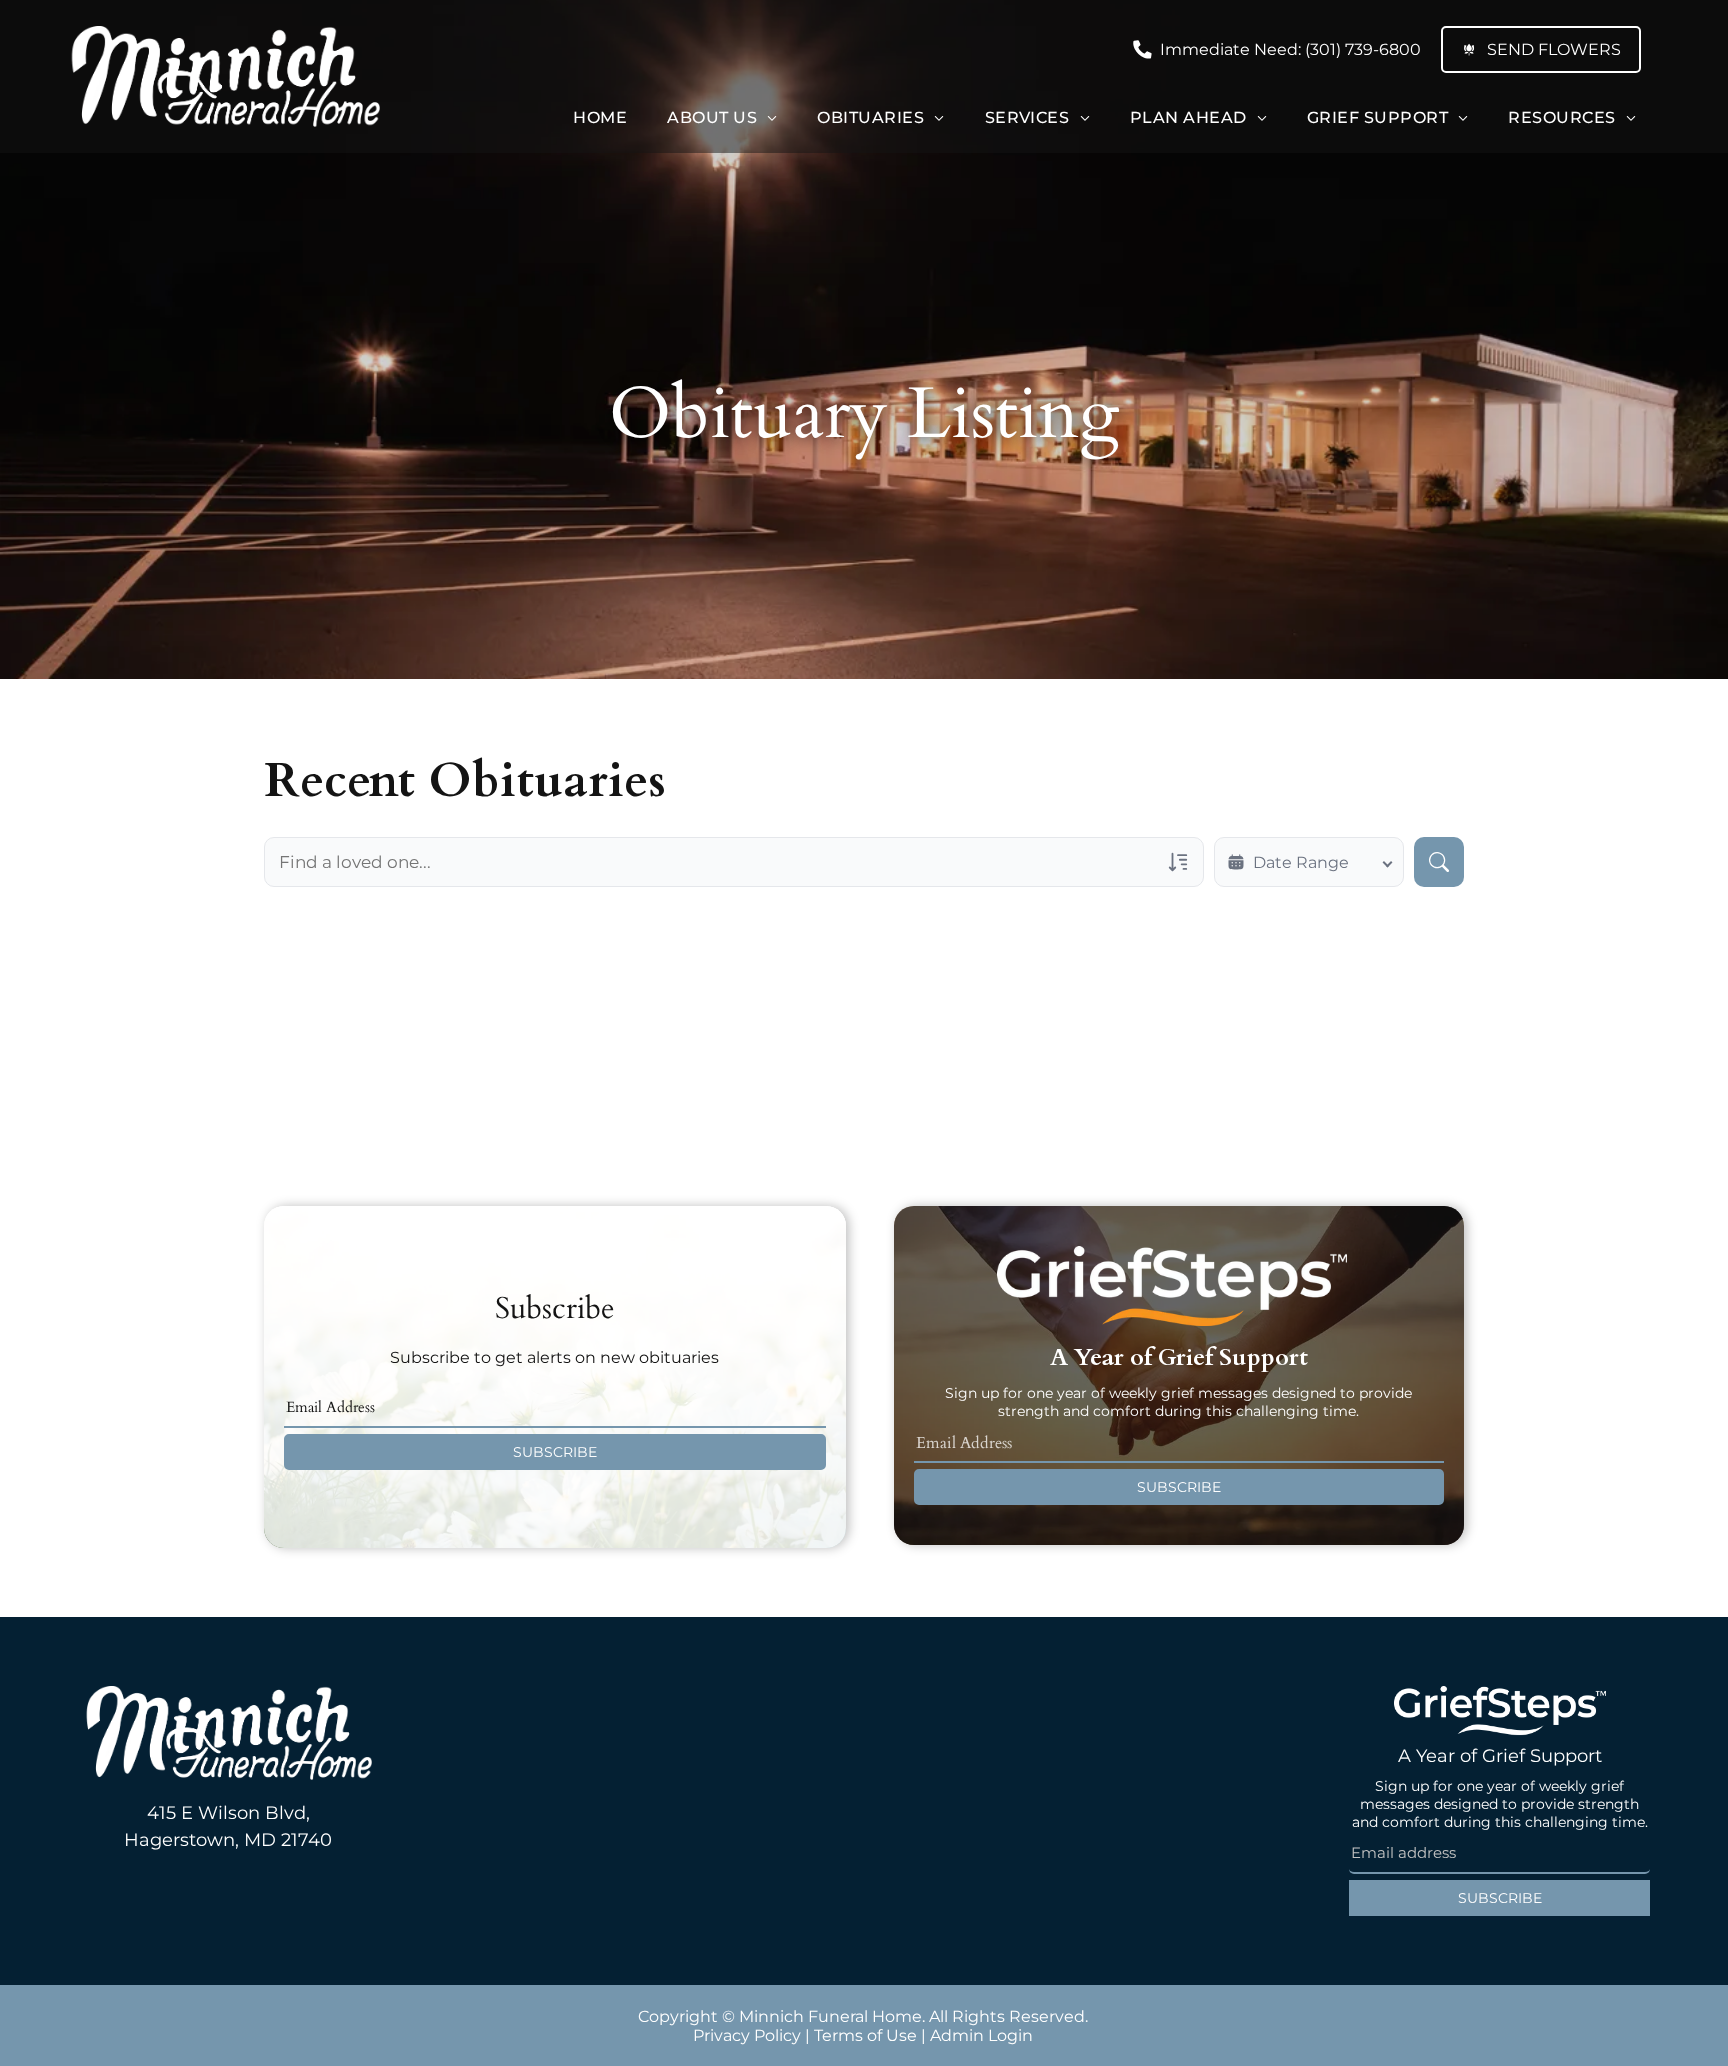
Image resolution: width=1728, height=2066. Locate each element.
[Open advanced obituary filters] (1178, 862)
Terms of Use (865, 2035)
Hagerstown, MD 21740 (228, 1840)
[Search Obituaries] (1439, 862)
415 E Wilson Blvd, (228, 1813)
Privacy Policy (747, 2035)
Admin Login (981, 2035)
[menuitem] (600, 117)
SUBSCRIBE (555, 1452)
